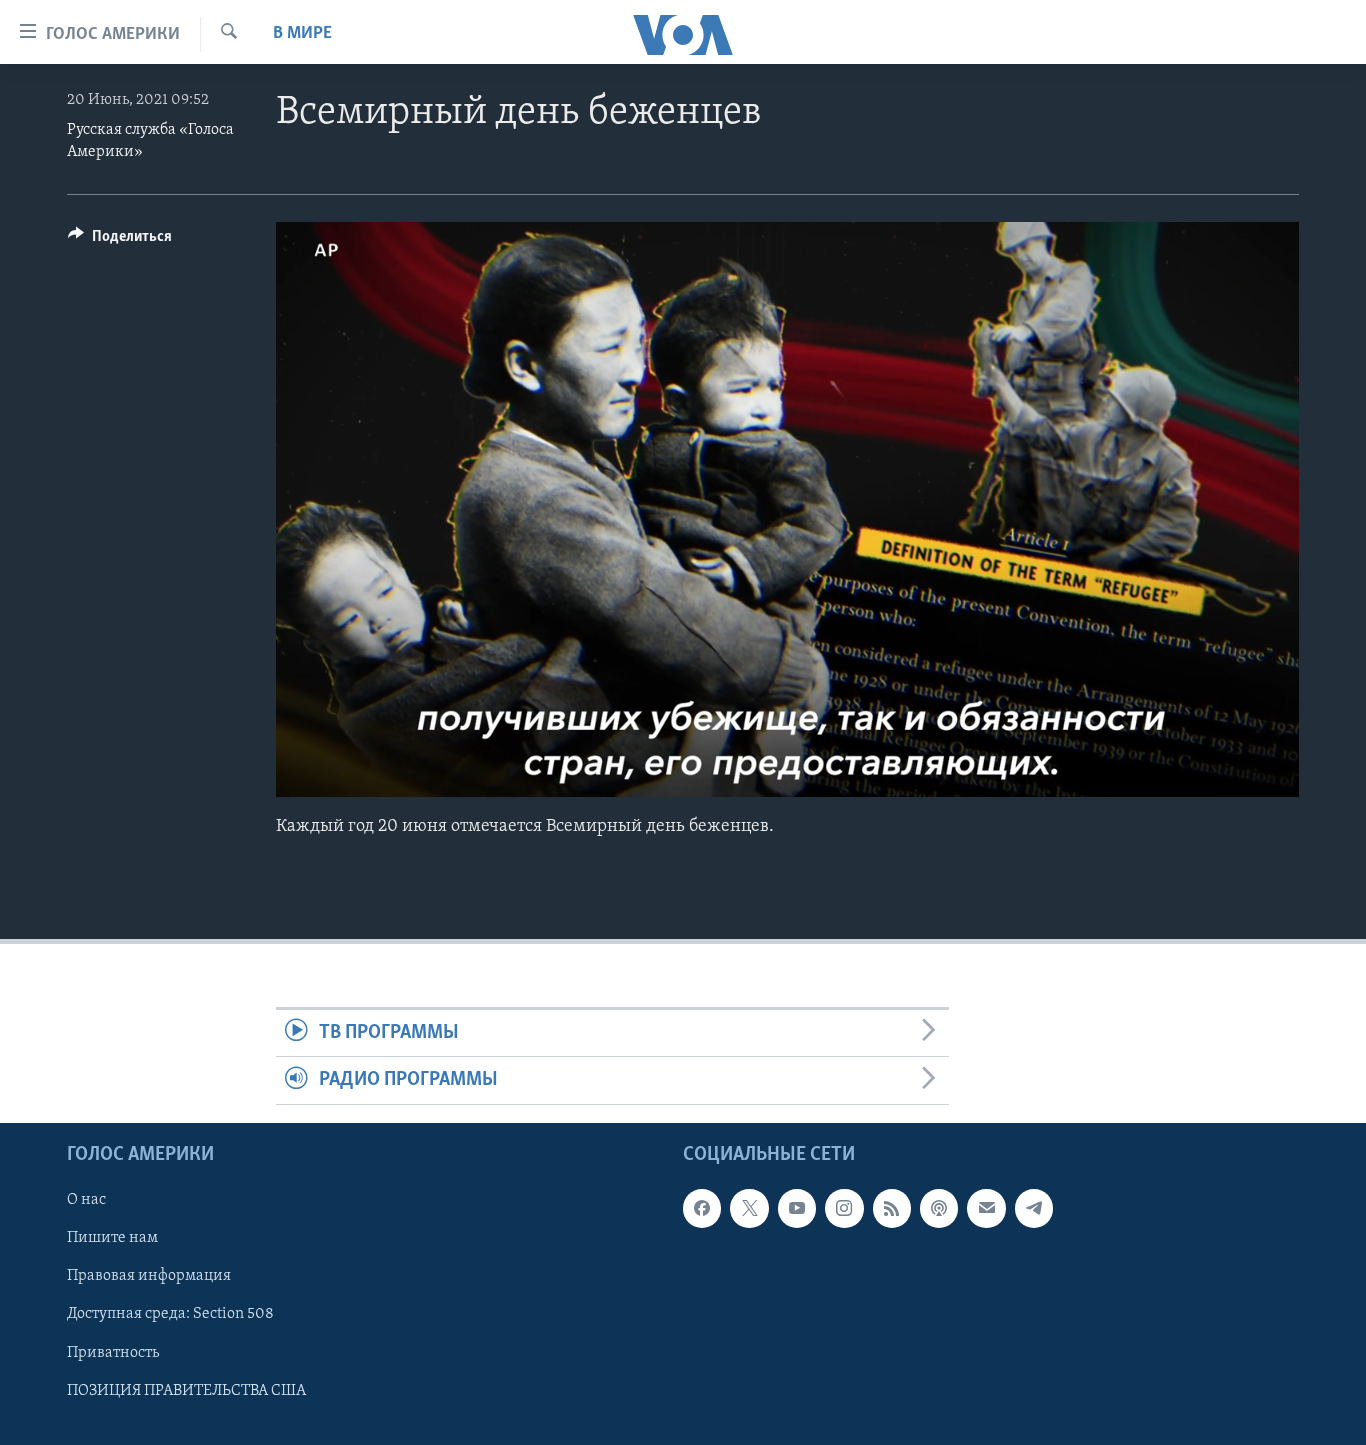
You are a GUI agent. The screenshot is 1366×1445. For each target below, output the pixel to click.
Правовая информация (149, 1276)
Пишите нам (112, 1238)
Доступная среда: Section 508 (170, 1314)
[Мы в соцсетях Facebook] (702, 1208)
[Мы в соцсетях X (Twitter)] (749, 1208)
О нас (86, 1200)
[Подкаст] (939, 1208)
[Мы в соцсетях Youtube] (797, 1208)
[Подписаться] (986, 1208)
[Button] (120, 241)
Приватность (113, 1352)
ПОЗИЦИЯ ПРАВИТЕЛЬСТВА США (186, 1390)
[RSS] (892, 1208)
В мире (302, 34)
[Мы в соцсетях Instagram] (844, 1208)
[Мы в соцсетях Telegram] (1034, 1208)
